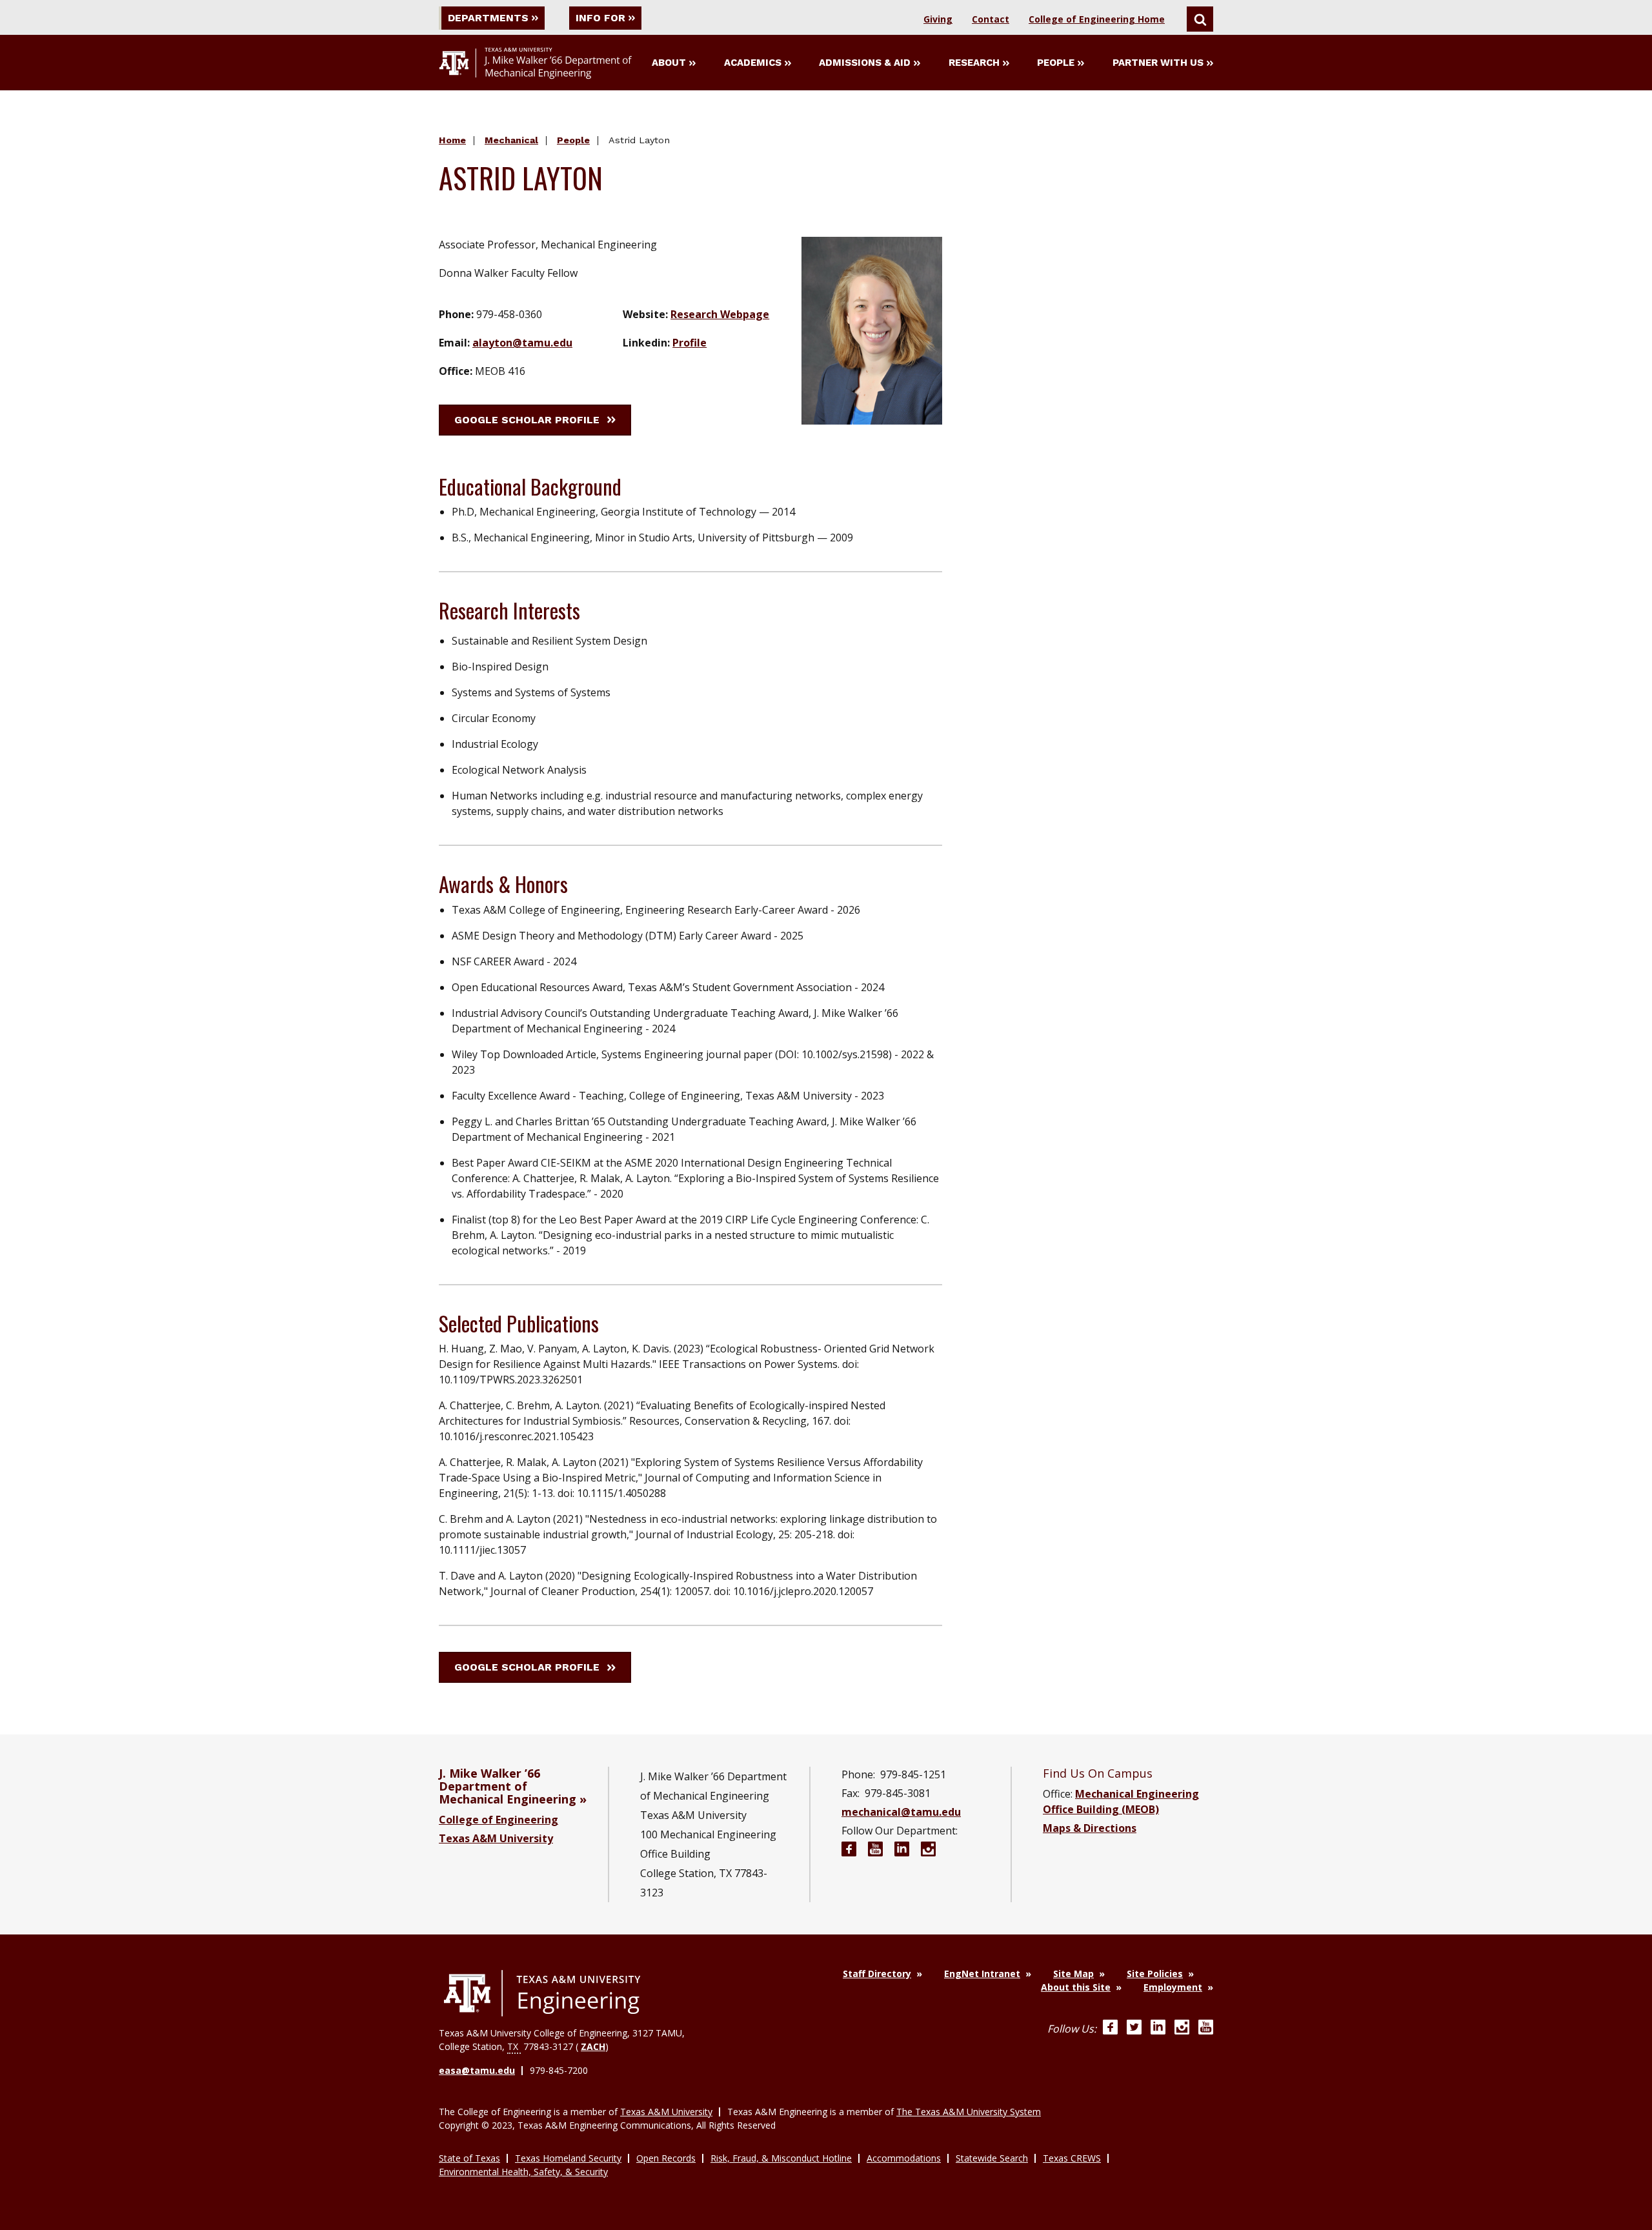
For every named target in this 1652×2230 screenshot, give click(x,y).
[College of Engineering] (542, 1993)
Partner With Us (1158, 63)
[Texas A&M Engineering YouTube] (1206, 2029)
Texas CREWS (1072, 2158)
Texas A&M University (496, 1838)
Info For (600, 18)
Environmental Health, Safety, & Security (523, 2172)
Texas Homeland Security (568, 2158)
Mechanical (511, 140)
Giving (938, 19)
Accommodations (904, 2158)
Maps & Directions (1090, 1828)
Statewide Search (992, 2158)
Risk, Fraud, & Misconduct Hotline (781, 2158)
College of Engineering (499, 1820)
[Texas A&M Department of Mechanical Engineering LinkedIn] (902, 1851)
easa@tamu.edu (477, 2070)
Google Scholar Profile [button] (527, 420)
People (1056, 63)
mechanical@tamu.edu (901, 1812)
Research (974, 63)
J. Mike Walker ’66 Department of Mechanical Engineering (508, 1786)
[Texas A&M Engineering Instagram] (1182, 2029)
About (669, 63)
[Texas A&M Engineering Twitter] (1134, 2029)
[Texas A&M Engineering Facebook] (1110, 2029)
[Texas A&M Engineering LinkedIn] (1158, 2029)
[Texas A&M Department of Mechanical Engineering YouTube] (875, 1851)
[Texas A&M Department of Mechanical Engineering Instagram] (928, 1851)
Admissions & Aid (865, 63)
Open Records (666, 2158)
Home (452, 140)
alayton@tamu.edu (522, 343)
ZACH (593, 2046)
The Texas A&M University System (969, 2112)
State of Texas (469, 2158)
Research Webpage (720, 314)
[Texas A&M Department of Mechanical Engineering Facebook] (849, 1851)
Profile (690, 343)
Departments (488, 18)
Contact (991, 19)
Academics (753, 63)
